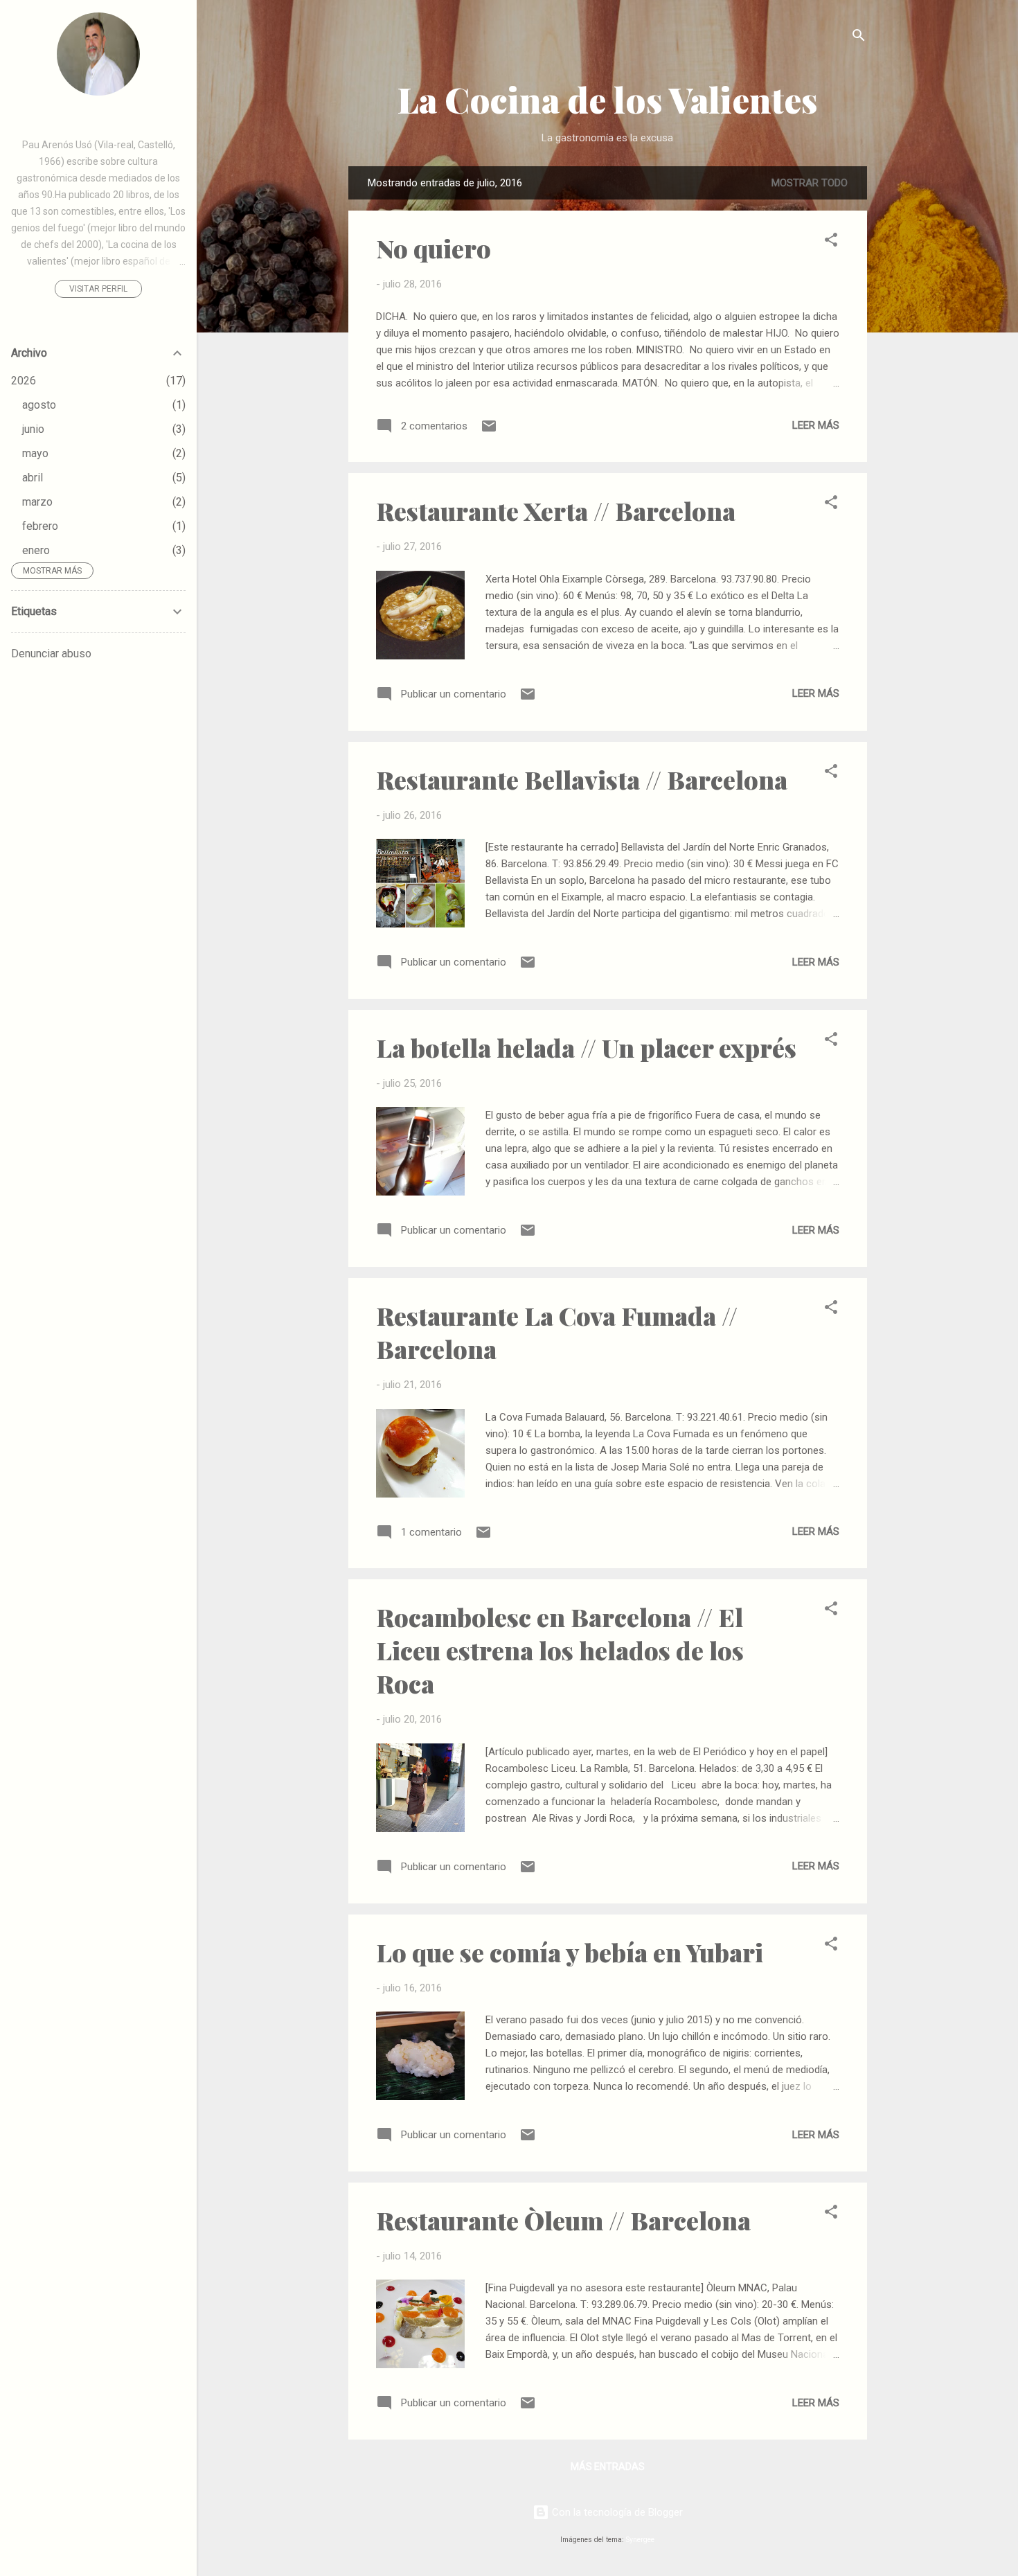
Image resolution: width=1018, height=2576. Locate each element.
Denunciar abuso (51, 654)
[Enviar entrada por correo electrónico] (489, 431)
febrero (40, 526)
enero (36, 550)
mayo (35, 453)
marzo (37, 502)
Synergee (640, 2540)
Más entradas (608, 2467)
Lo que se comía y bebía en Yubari (570, 1952)
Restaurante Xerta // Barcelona (556, 510)
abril (33, 478)
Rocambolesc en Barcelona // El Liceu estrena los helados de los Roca (560, 1650)
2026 (24, 381)
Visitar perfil (98, 289)
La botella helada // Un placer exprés (586, 1047)
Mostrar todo (810, 183)
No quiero (434, 248)
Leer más (816, 425)
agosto (39, 405)
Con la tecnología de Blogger (616, 2512)
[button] (831, 242)
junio (33, 429)
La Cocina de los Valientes (608, 99)
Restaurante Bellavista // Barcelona (582, 779)
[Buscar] (859, 38)
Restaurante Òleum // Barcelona (563, 2220)
